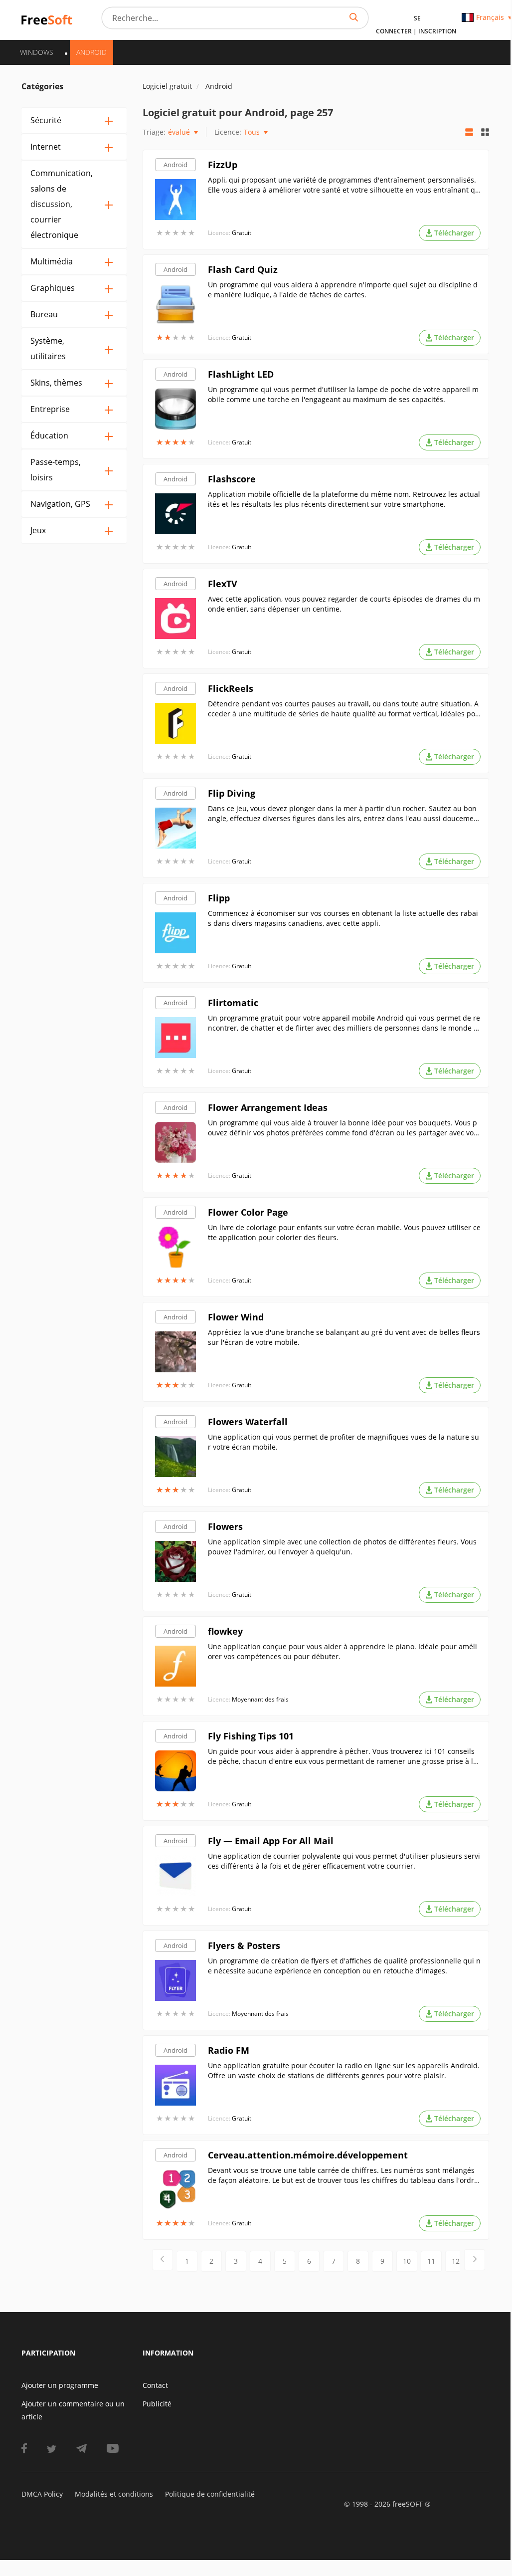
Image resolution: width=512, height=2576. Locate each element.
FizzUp (223, 165)
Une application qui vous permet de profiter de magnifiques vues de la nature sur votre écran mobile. (343, 1442)
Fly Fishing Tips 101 (251, 1736)
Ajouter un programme (60, 2385)
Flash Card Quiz (243, 269)
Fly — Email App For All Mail (271, 1841)
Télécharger (454, 233)
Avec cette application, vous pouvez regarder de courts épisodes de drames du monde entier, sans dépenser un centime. (344, 604)
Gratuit (242, 233)
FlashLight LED (241, 374)
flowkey (225, 1631)
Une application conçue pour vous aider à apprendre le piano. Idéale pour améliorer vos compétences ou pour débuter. (342, 1651)
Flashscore (232, 479)
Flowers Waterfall (248, 1422)
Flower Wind (236, 1317)
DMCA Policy (42, 2494)
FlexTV (223, 584)
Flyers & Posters (244, 1945)
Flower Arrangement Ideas (268, 1107)
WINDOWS (37, 52)
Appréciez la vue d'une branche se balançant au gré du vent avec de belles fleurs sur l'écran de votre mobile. (344, 1337)
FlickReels (231, 688)
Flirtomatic (233, 1003)
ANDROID (91, 52)
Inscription (437, 31)
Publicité (157, 2404)
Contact (155, 2385)
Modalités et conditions (114, 2494)
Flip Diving (232, 793)
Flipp (219, 898)
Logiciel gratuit (167, 86)
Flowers (225, 1526)
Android (175, 165)
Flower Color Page (248, 1212)
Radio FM (229, 2050)
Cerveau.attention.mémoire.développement (308, 2155)
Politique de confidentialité (210, 2494)
